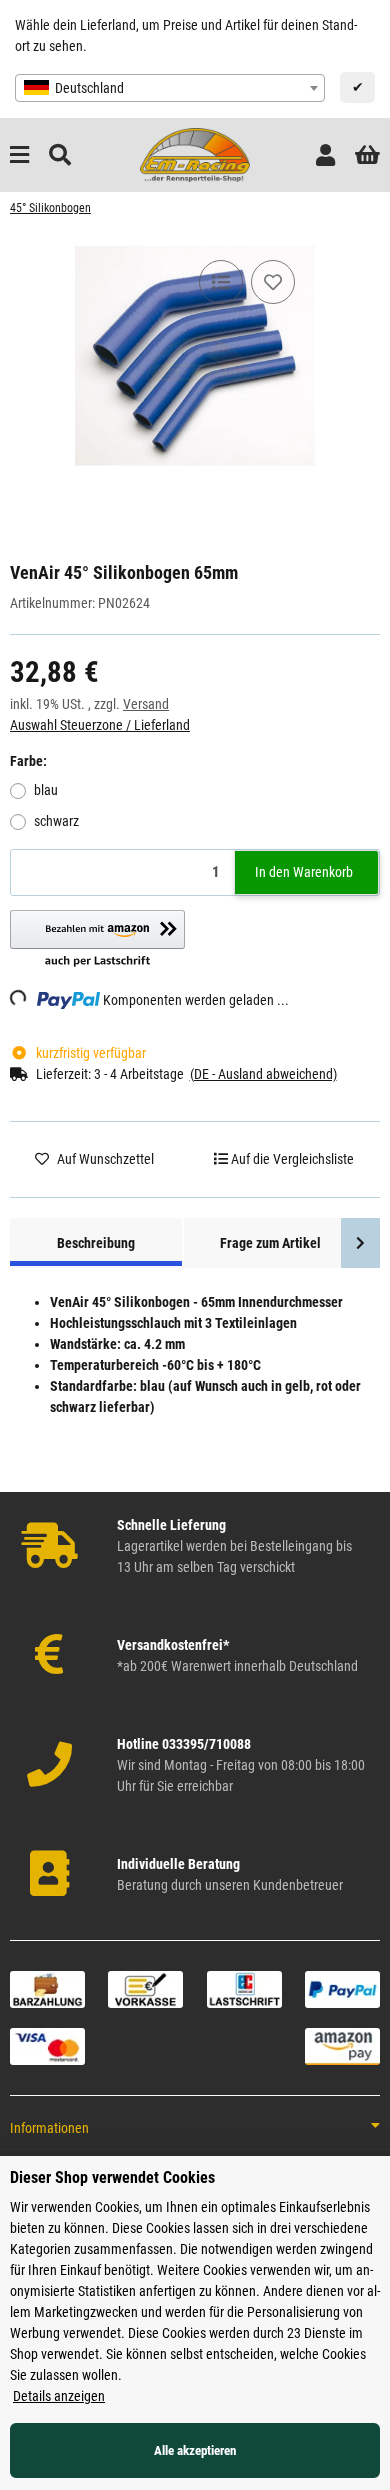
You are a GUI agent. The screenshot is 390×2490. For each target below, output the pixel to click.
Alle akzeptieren (195, 2450)
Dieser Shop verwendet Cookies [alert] (112, 2177)
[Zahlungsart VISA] (47, 2045)
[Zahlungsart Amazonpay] (342, 2045)
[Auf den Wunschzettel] (273, 282)
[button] (325, 155)
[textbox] (170, 88)
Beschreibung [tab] (96, 1243)
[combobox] (170, 88)
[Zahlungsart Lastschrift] (244, 1988)
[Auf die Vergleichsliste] (221, 282)
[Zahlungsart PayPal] (342, 1988)
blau (46, 790)
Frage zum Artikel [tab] (270, 1243)
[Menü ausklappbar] (19, 155)
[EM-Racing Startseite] (195, 154)
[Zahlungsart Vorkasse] (145, 1988)
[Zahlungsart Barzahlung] (47, 1988)
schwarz (56, 821)
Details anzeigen (59, 2396)
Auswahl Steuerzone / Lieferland (100, 725)
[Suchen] (60, 155)
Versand (146, 704)
